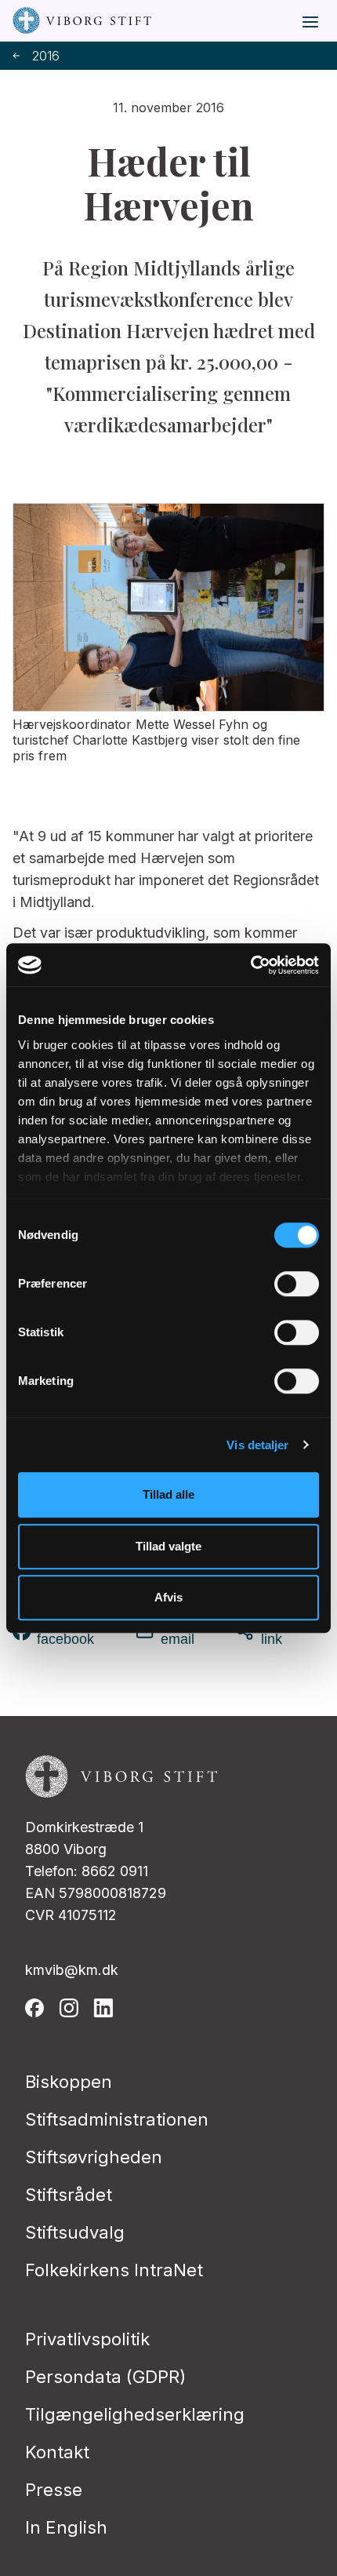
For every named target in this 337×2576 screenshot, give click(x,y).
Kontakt (57, 2452)
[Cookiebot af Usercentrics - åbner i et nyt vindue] (250, 965)
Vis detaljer (257, 1445)
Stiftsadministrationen (117, 2119)
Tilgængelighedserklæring (135, 2414)
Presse (54, 2490)
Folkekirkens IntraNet (114, 2270)
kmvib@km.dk (72, 1970)
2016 (46, 56)
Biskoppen (69, 2082)
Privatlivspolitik (87, 2339)
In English (66, 2527)
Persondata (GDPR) (105, 2377)
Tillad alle (168, 1494)
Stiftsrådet (69, 2195)
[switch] (297, 1284)
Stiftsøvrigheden (94, 2157)
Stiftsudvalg (75, 2232)
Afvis (168, 1597)
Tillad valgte (168, 1546)
